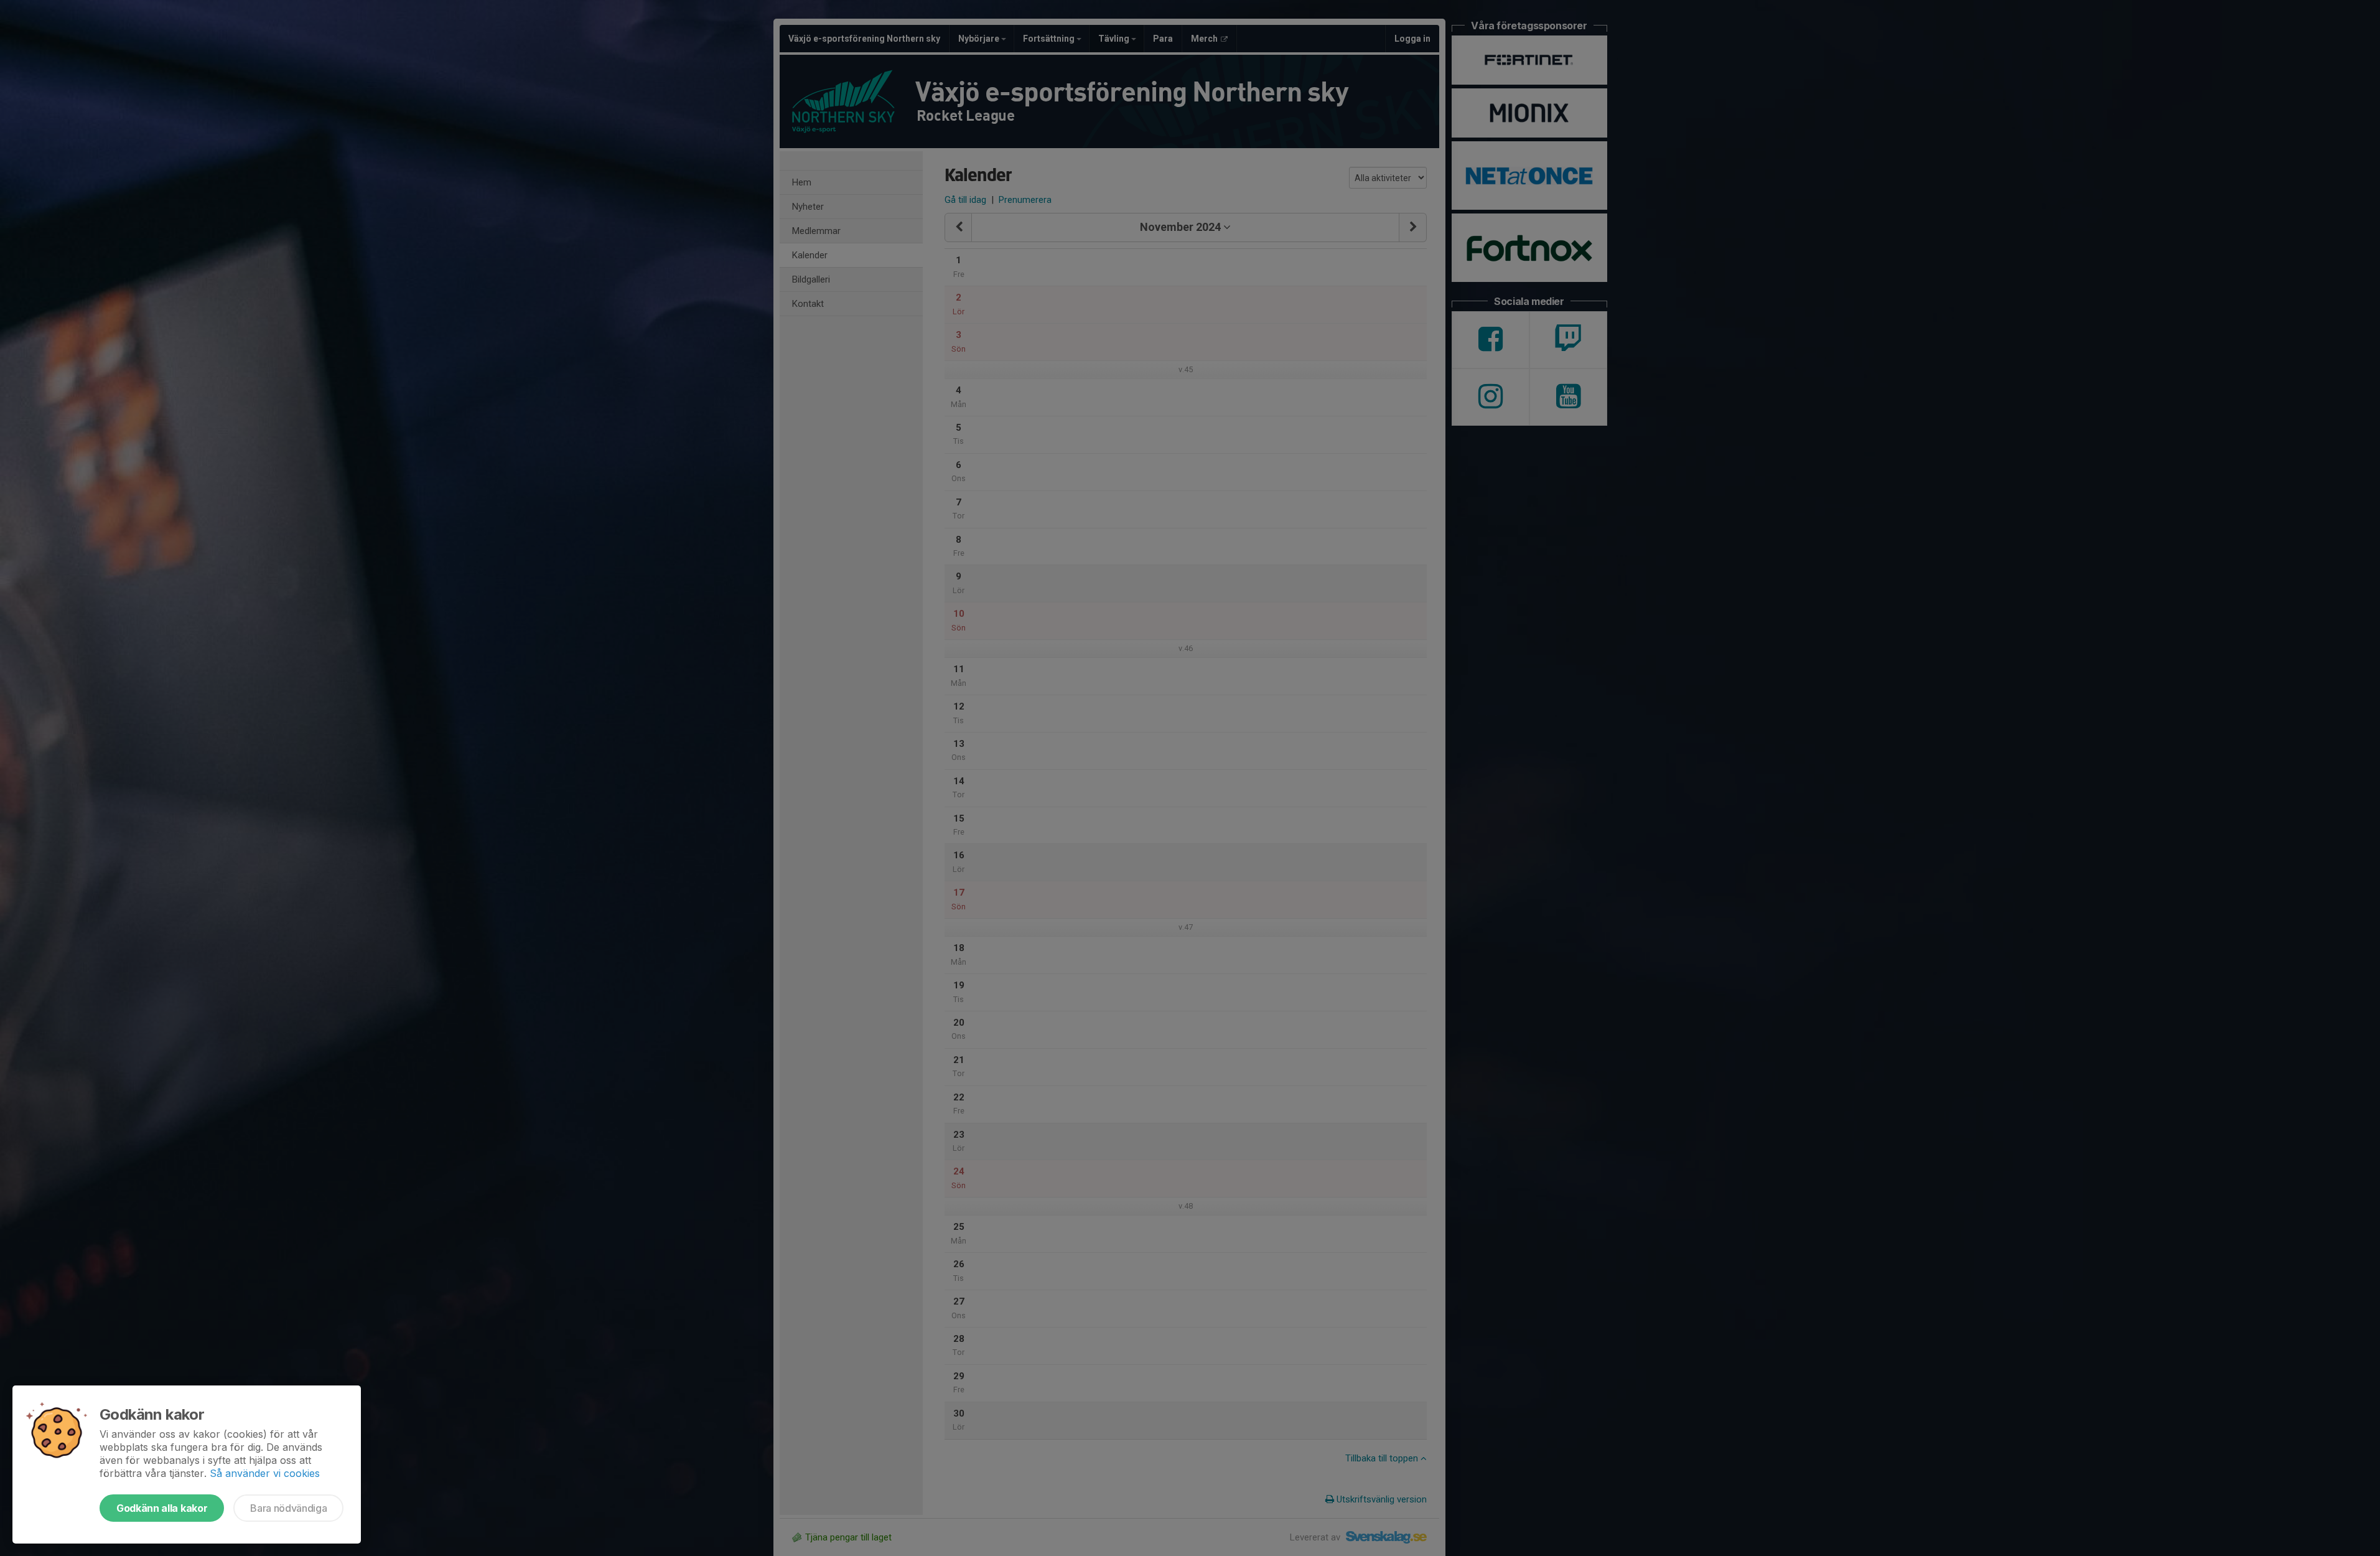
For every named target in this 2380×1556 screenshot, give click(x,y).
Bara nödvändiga (288, 1508)
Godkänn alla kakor (162, 1508)
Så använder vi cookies (265, 1473)
